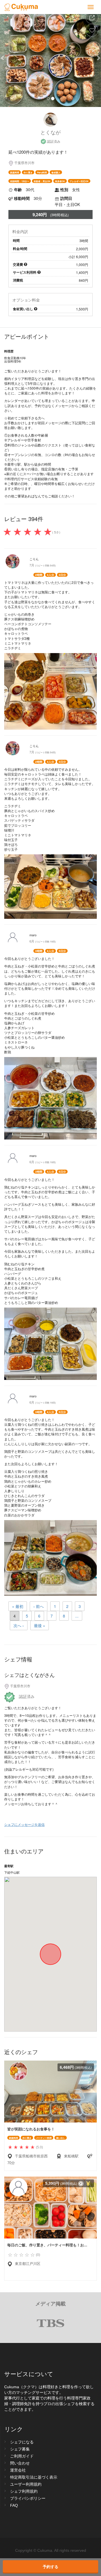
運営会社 (18, 2470)
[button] (8, 58)
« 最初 (18, 1606)
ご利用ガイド (22, 2456)
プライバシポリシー (28, 2498)
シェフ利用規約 (24, 2491)
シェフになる (22, 2442)
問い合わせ (20, 2463)
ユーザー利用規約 (26, 2484)
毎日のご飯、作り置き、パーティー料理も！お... (47, 2245)
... (77, 1616)
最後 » (40, 1625)
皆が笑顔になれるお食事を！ (31, 2129)
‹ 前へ (39, 1606)
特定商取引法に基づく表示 (34, 2477)
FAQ (14, 2505)
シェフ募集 (20, 2449)
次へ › (19, 1625)
